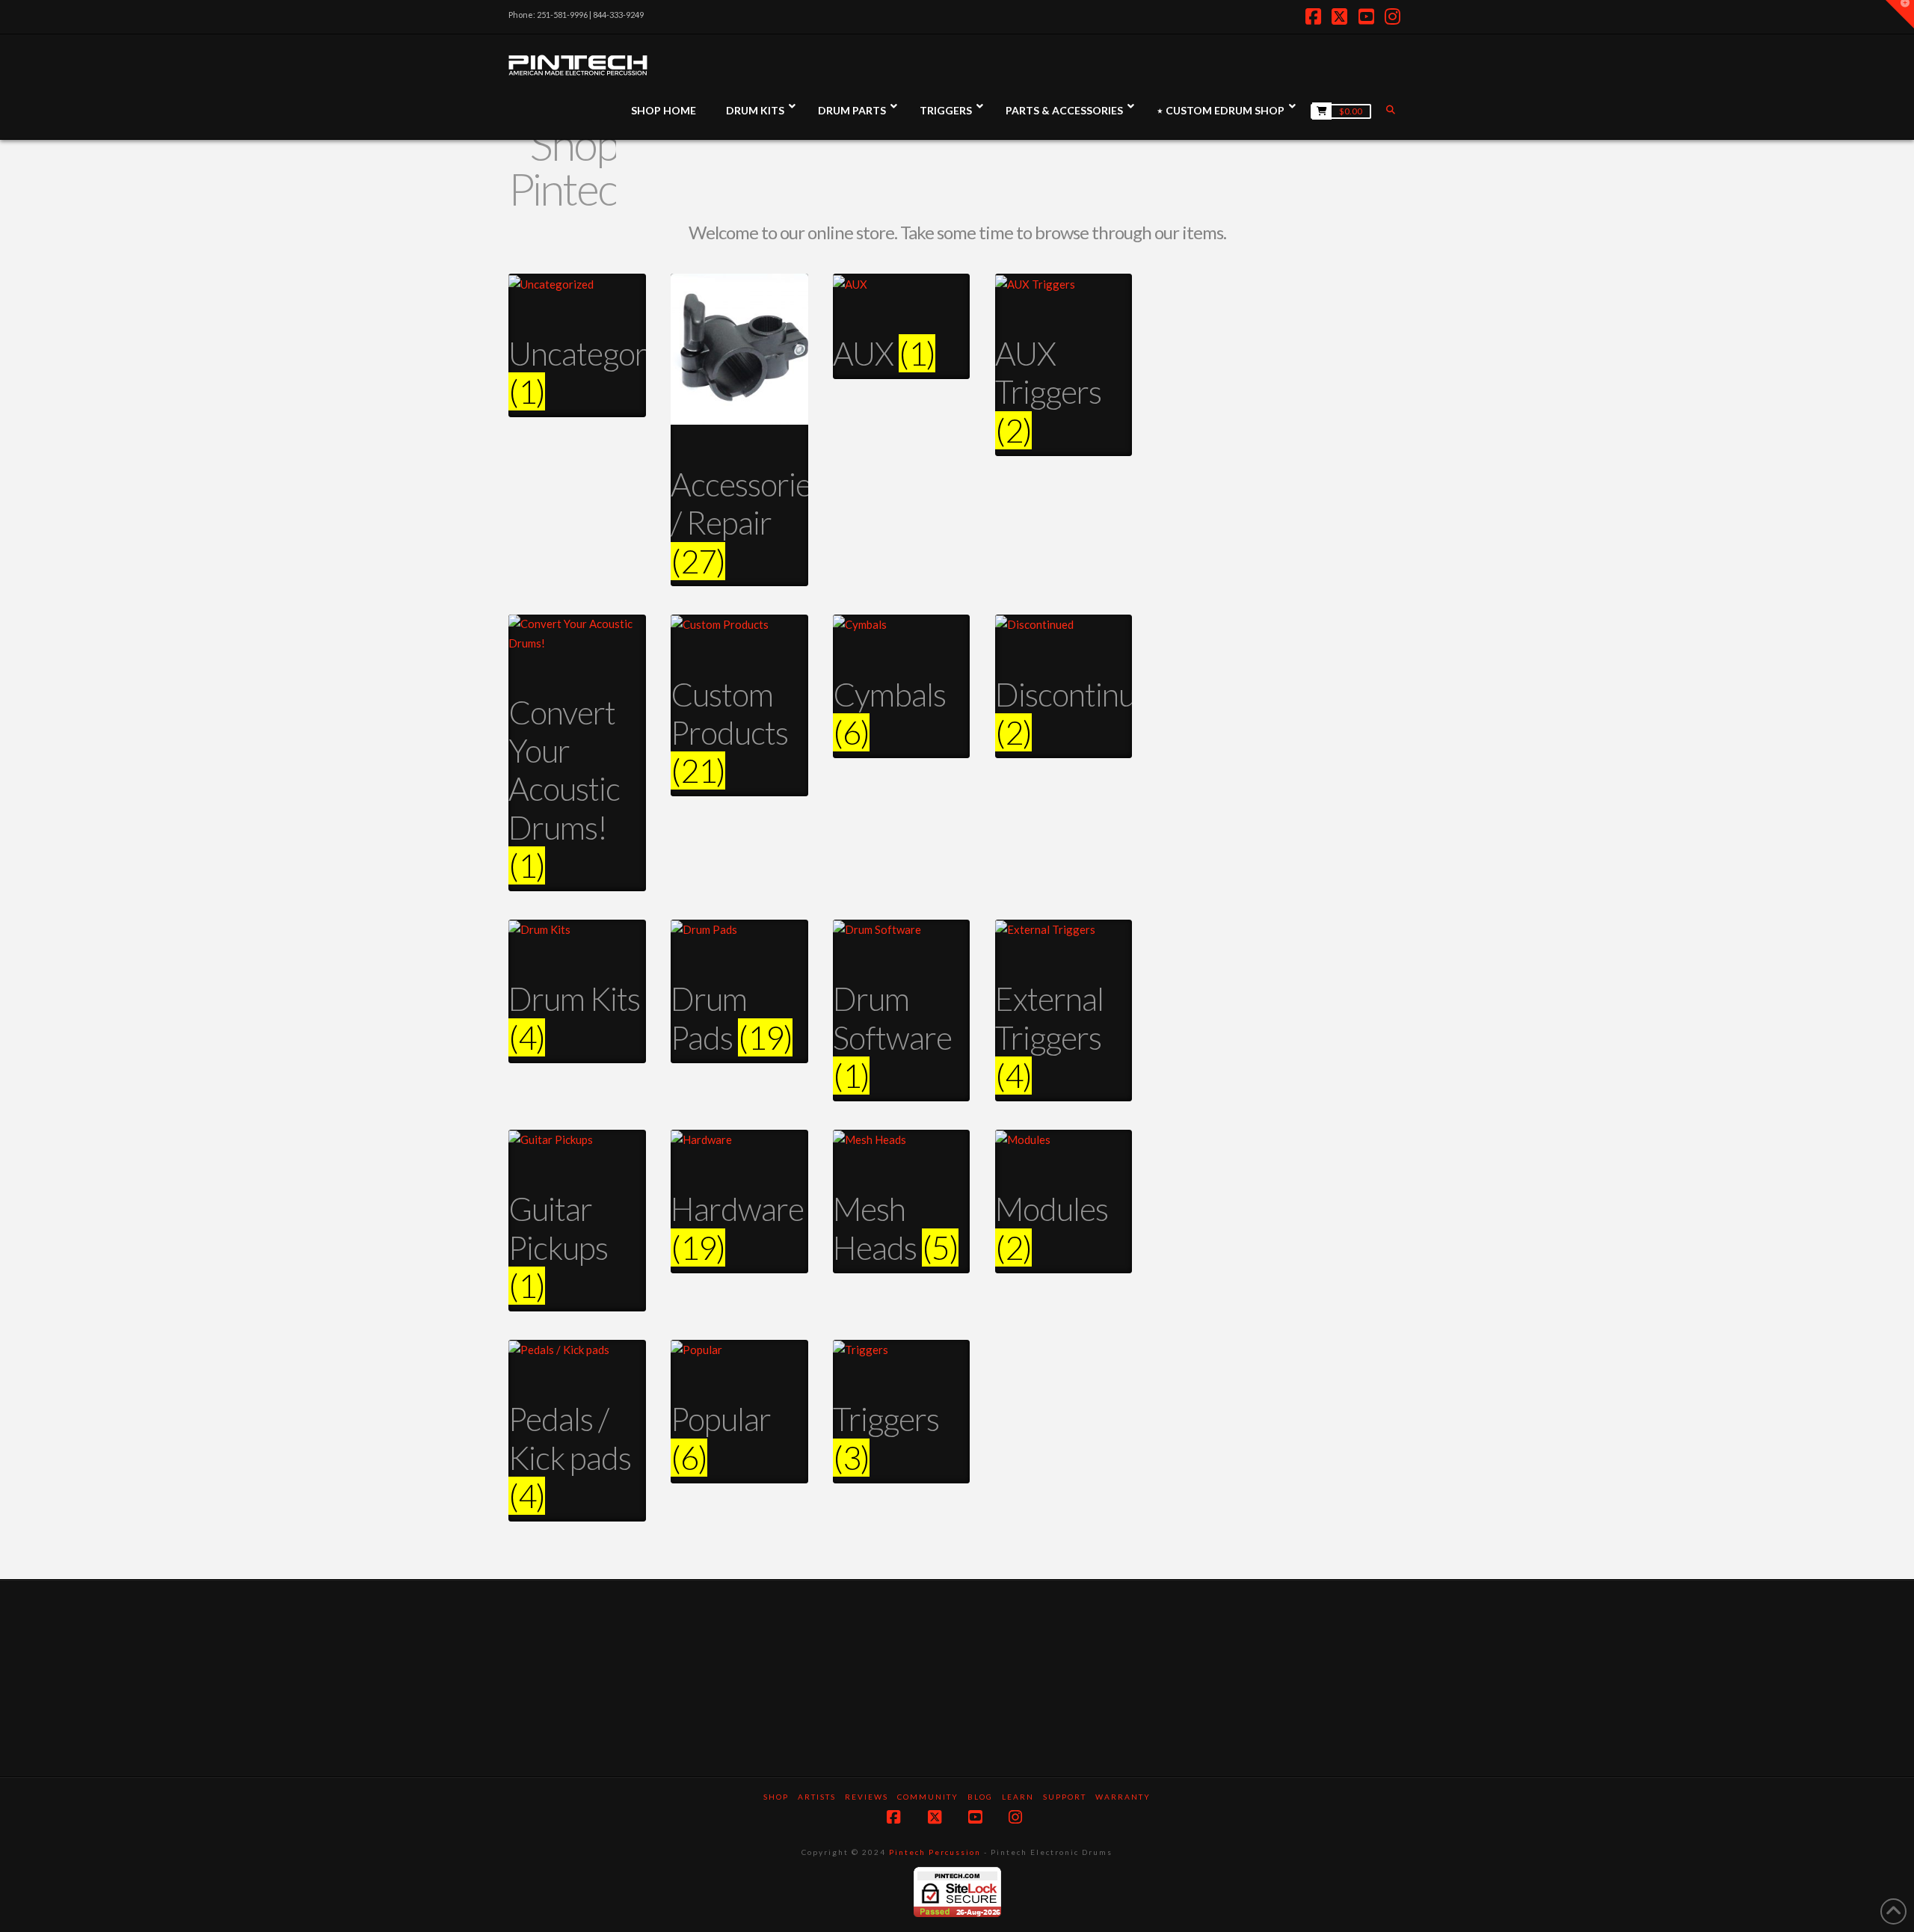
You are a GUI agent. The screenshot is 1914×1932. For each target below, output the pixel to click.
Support (1065, 1797)
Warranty (1123, 1797)
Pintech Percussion (935, 1852)
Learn (1018, 1797)
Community (928, 1797)
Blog (980, 1797)
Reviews (867, 1797)
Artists (817, 1797)
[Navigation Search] (1392, 110)
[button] (1900, 14)
